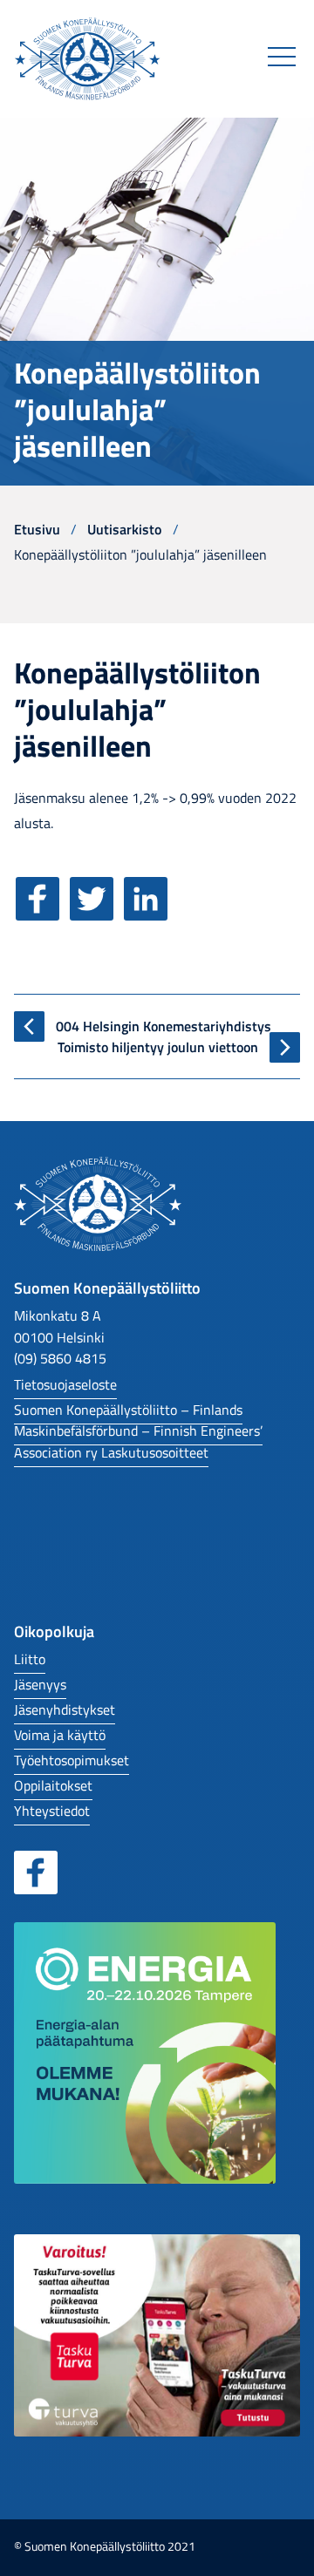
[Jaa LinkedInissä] (149, 911)
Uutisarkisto (124, 529)
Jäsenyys (40, 1684)
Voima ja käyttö (60, 1734)
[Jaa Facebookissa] (41, 911)
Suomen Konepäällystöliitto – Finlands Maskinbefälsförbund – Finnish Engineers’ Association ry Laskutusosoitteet (138, 1431)
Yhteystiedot (52, 1810)
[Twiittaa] (95, 911)
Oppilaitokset (53, 1785)
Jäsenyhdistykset (65, 1709)
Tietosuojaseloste (65, 1384)
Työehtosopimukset (72, 1760)
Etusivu (37, 529)
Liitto (30, 1658)
